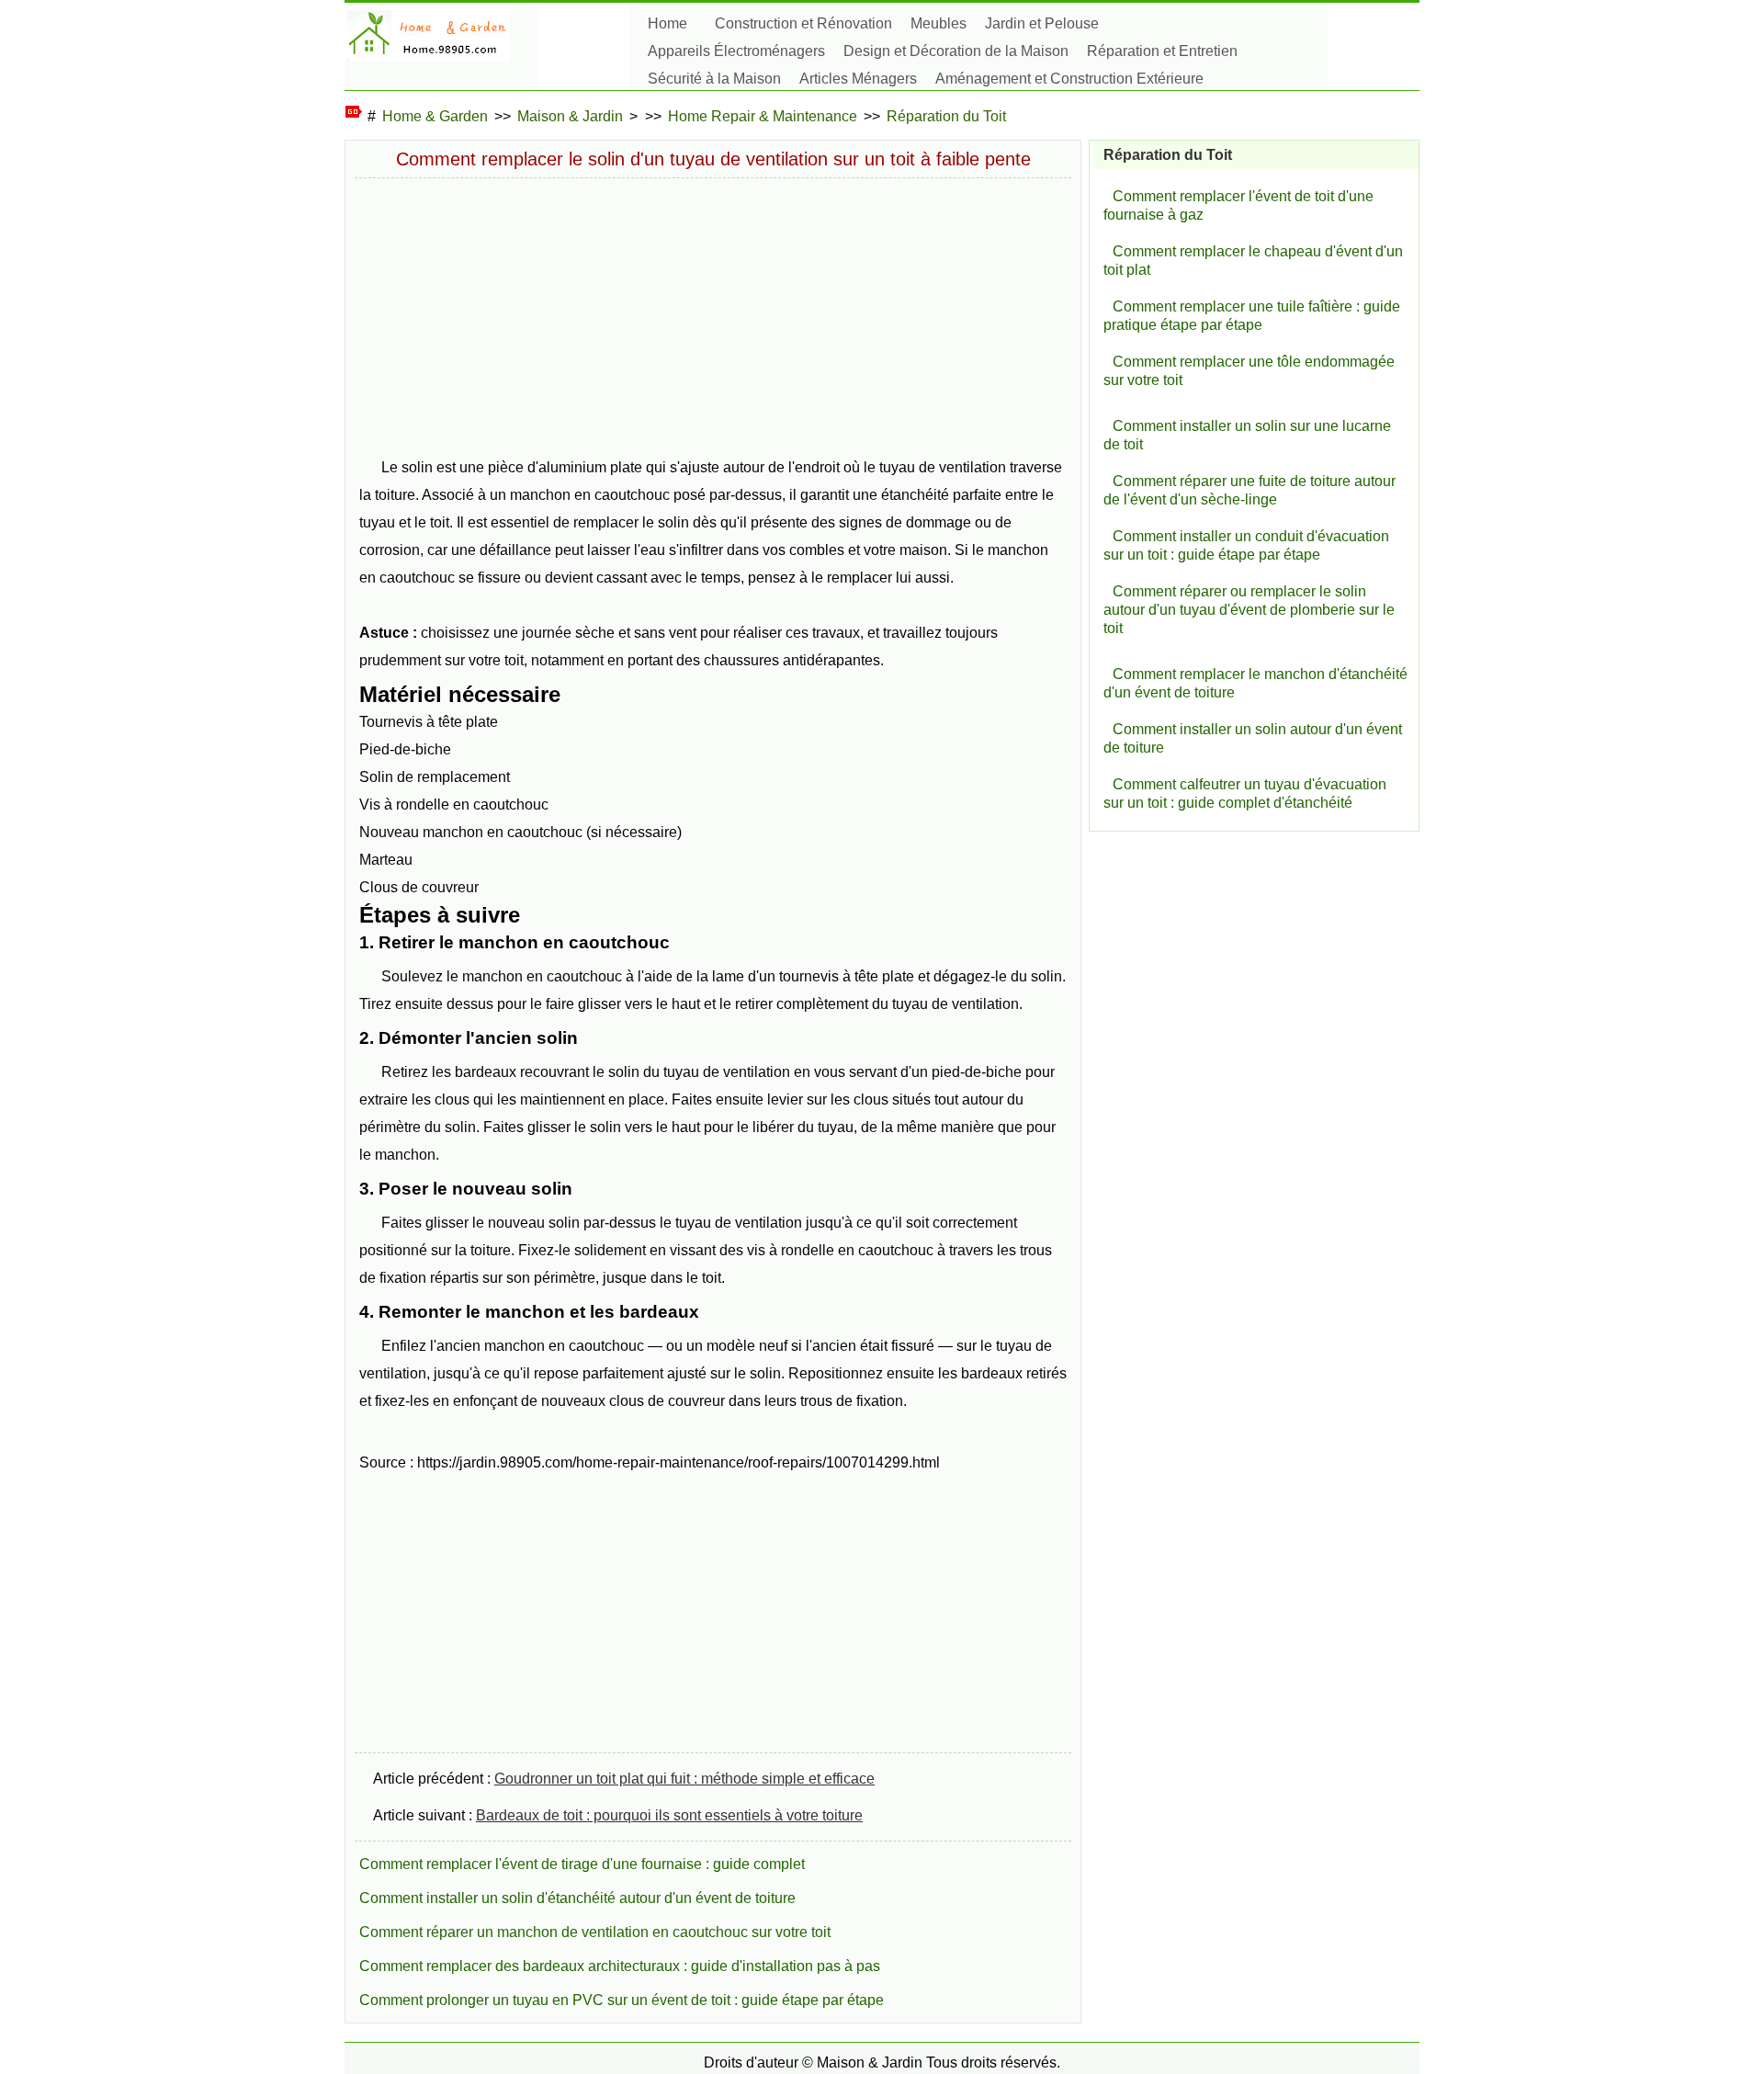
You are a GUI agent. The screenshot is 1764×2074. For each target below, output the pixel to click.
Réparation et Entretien (1162, 51)
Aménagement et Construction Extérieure (1069, 79)
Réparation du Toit (946, 116)
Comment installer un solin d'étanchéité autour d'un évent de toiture (577, 1898)
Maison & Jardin (570, 116)
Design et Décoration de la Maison (956, 51)
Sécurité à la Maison (714, 79)
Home (667, 23)
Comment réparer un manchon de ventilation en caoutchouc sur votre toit (595, 1932)
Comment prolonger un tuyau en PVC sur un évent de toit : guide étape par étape (622, 2000)
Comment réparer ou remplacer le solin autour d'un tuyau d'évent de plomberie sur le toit (1249, 610)
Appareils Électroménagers (736, 51)
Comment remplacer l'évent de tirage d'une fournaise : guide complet (582, 1864)
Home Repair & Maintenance (763, 116)
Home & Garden (435, 116)
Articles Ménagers (858, 79)
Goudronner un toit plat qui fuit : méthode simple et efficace (684, 1779)
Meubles (939, 23)
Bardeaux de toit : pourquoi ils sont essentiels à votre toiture (669, 1815)
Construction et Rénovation (803, 23)
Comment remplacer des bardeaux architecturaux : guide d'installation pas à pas (620, 1966)
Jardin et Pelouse (1042, 23)
